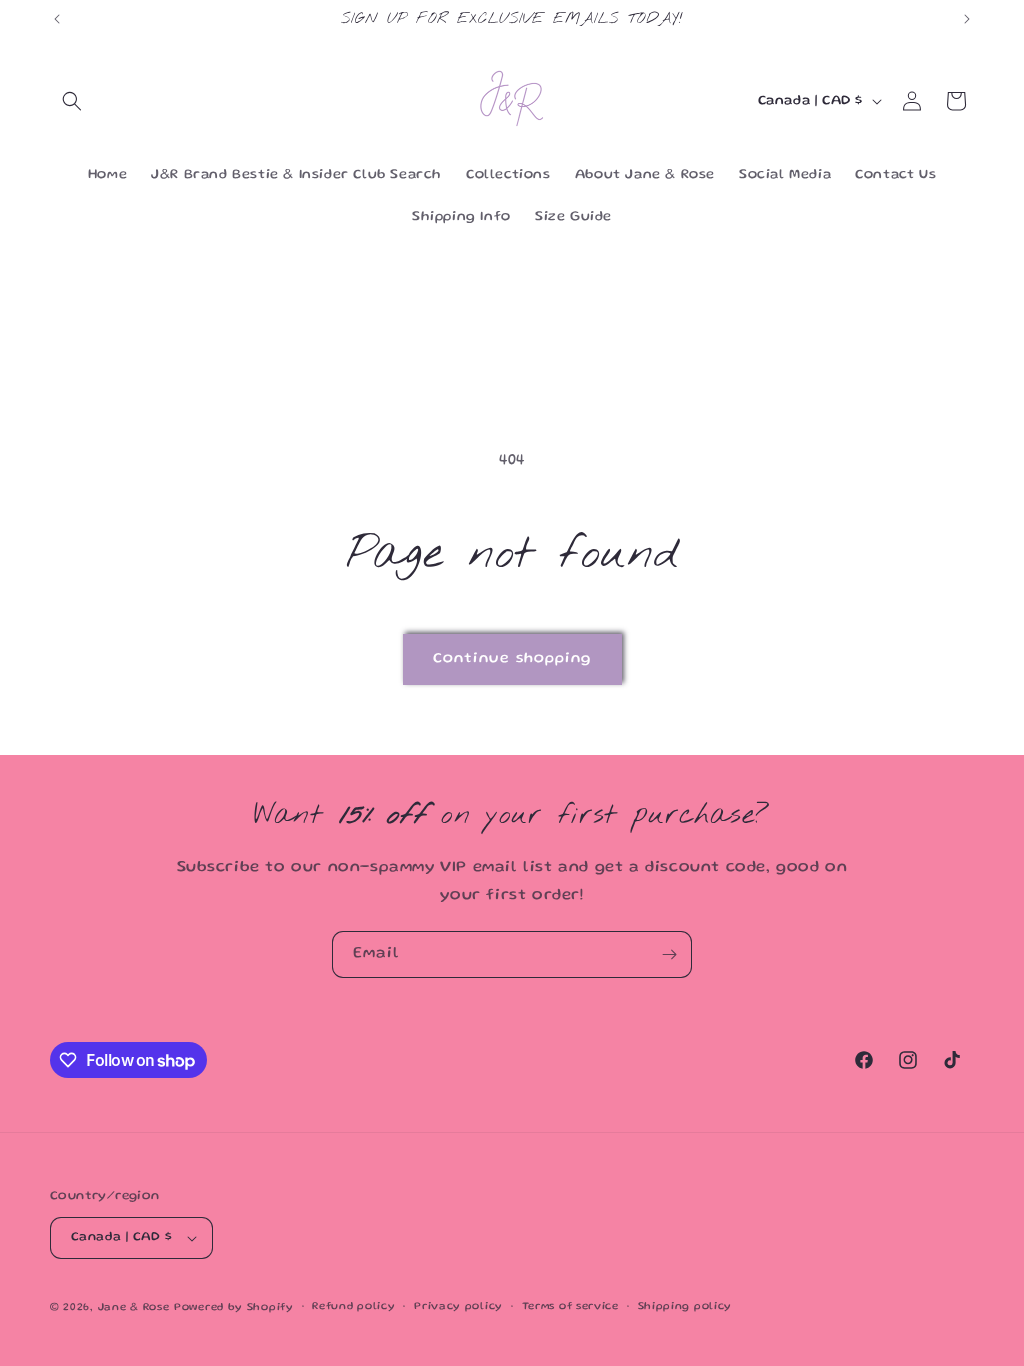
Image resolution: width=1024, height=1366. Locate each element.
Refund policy (353, 1307)
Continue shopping (512, 659)
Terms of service (570, 1307)
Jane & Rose (134, 1308)
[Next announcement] (967, 19)
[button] (72, 101)
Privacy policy (458, 1307)
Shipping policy (685, 1307)
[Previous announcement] (57, 19)
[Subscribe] (669, 954)
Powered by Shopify (234, 1308)
